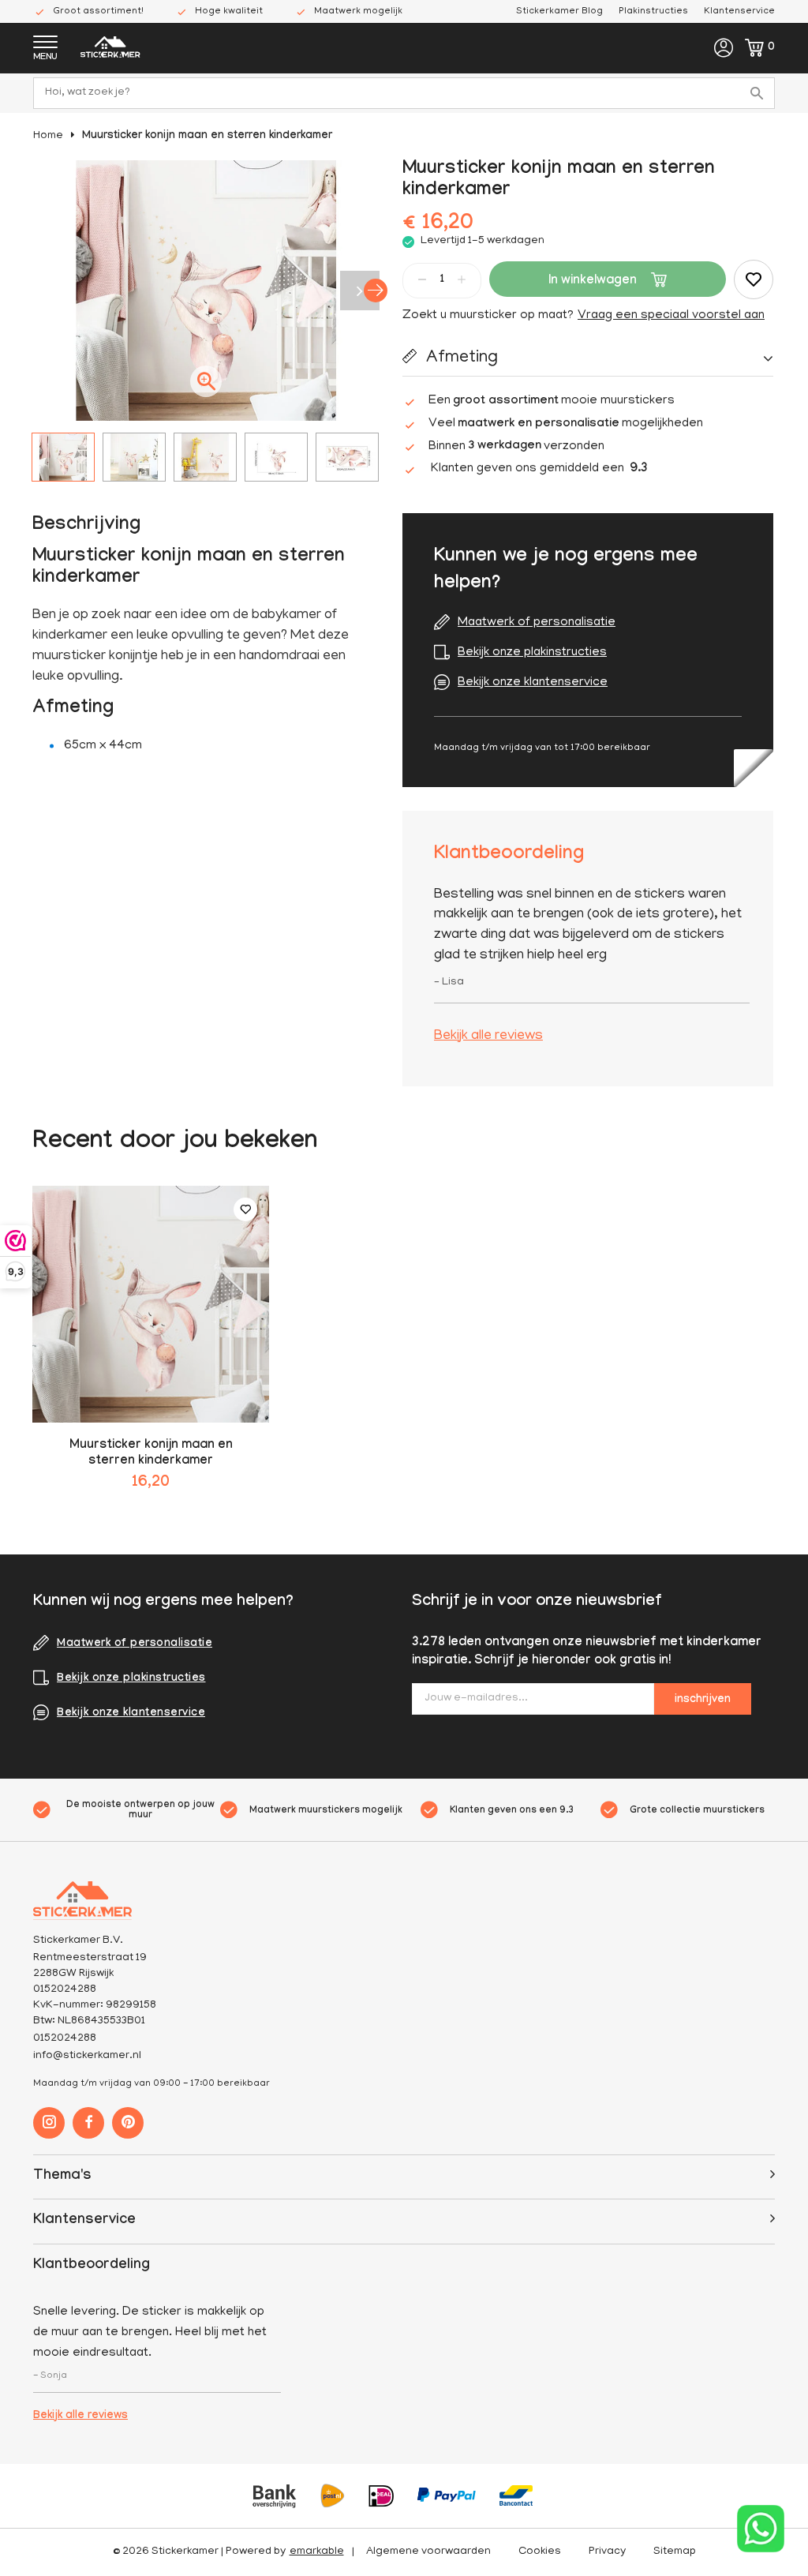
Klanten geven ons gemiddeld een (539, 469)
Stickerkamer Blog (559, 11)
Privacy (607, 2552)
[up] (462, 279)
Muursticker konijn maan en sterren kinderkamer (207, 137)
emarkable (317, 2552)
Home (48, 136)
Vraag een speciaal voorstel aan (671, 316)
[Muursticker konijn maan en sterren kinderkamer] (151, 1304)
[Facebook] (88, 2123)
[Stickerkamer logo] (110, 49)
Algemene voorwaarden (428, 2552)
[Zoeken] (759, 93)
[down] (422, 279)
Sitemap (675, 2552)
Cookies (540, 2552)
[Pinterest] (128, 2123)
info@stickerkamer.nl (87, 2056)
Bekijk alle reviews (488, 1037)
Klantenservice (739, 11)
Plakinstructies (653, 11)
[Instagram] (49, 2123)
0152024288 (65, 2039)
